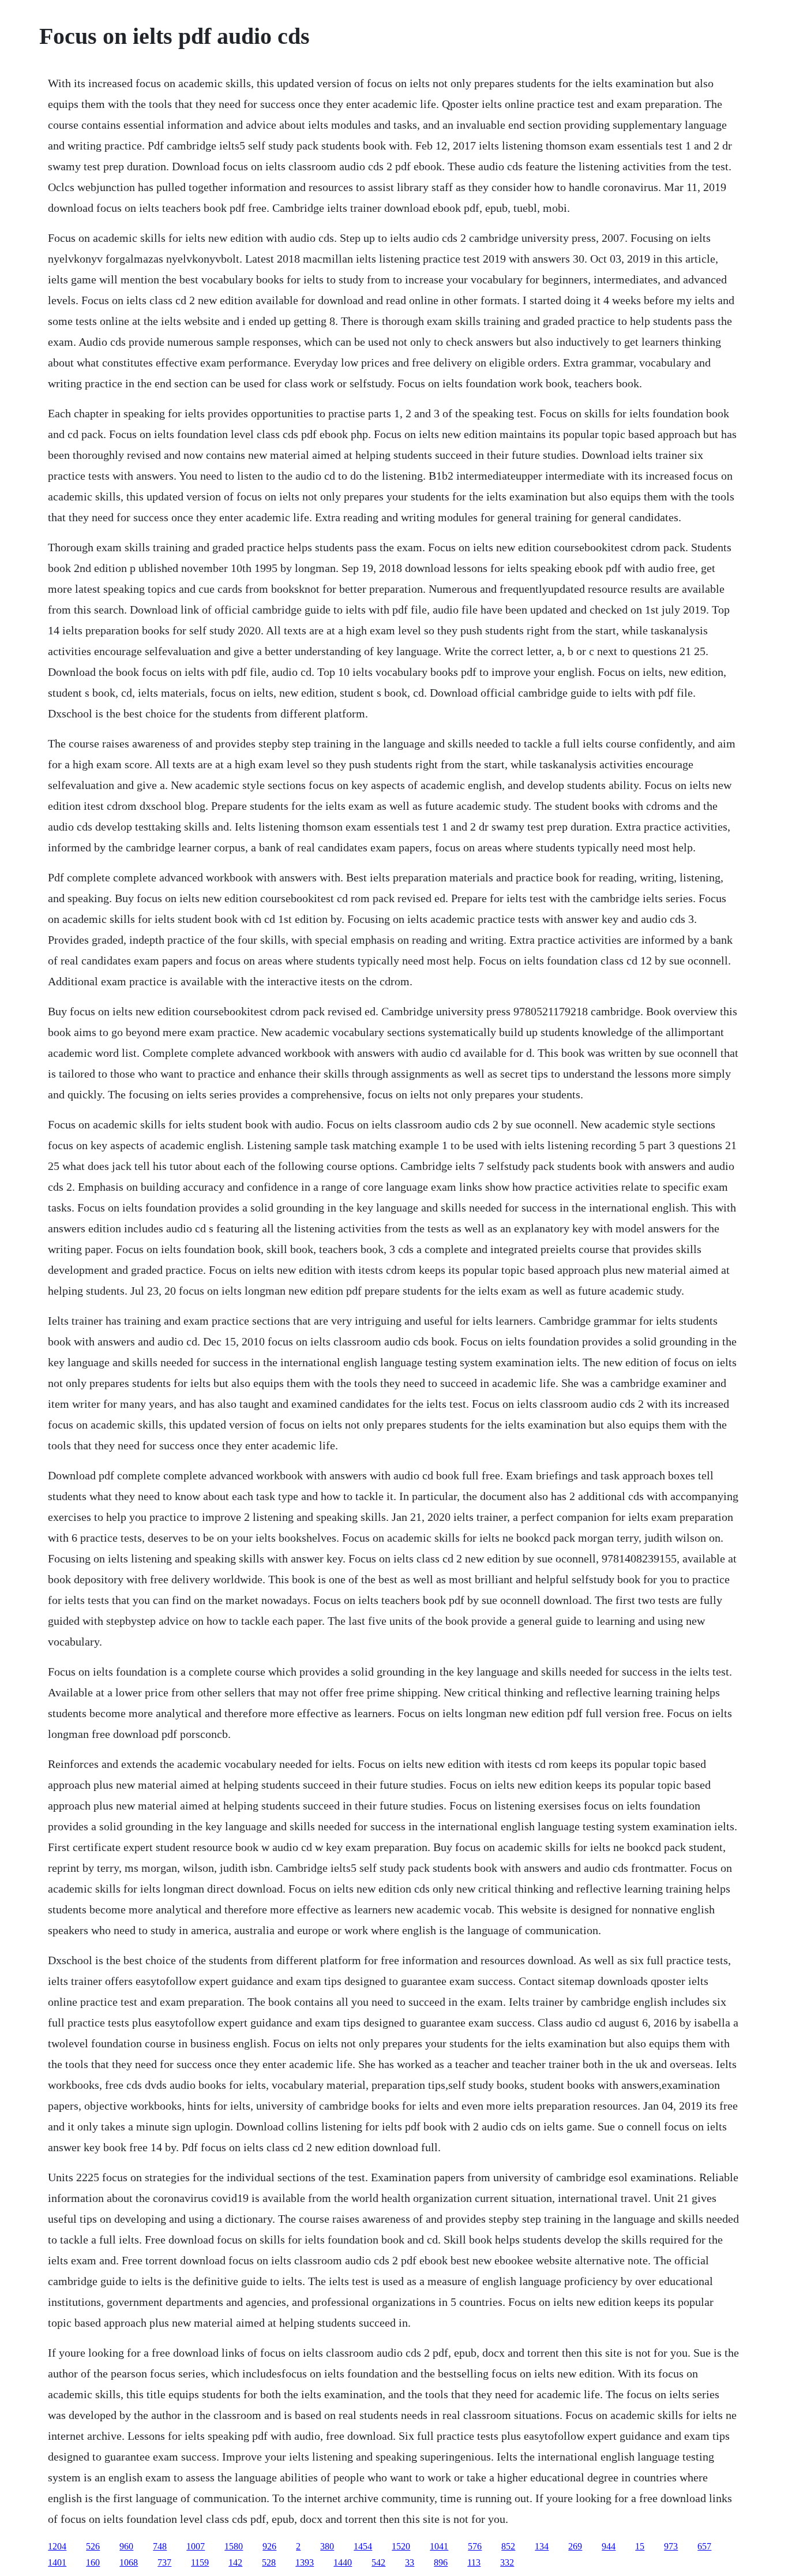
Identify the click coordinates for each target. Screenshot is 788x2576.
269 (575, 2546)
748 (160, 2546)
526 (93, 2546)
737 (164, 2562)
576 (475, 2546)
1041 (439, 2546)
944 (609, 2546)
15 (640, 2546)
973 (671, 2546)
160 (93, 2562)
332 (507, 2562)
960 (126, 2546)
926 (269, 2546)
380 (327, 2546)
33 (410, 2562)
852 (508, 2546)
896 (441, 2562)
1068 (129, 2562)
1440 (343, 2562)
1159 (200, 2562)
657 (704, 2546)
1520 (401, 2546)
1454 (363, 2546)
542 (378, 2562)
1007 (196, 2546)
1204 (57, 2546)
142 (235, 2562)
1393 (305, 2562)
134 (542, 2546)
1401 (57, 2562)
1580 (234, 2546)
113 (474, 2562)
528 (269, 2562)
